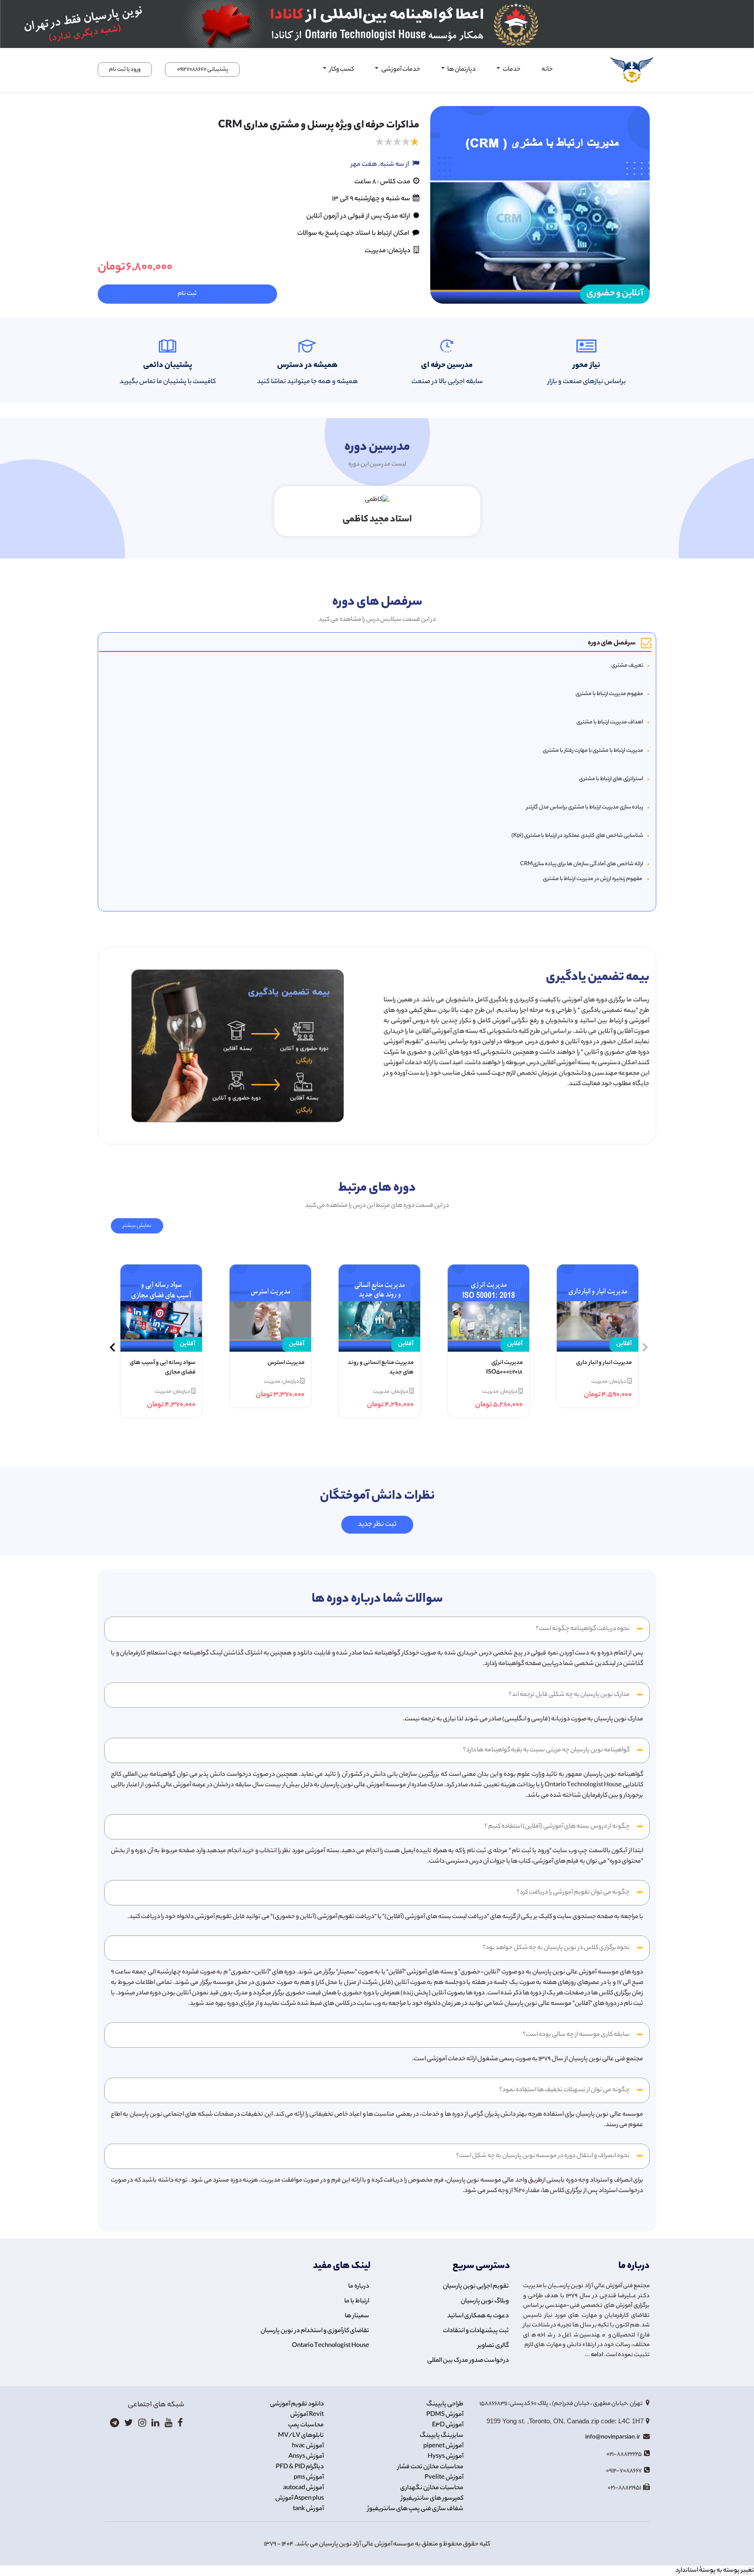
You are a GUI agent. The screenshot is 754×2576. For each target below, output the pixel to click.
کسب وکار (341, 70)
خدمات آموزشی (400, 70)
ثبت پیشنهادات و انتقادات (476, 2331)
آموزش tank (308, 2509)
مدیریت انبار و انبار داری (604, 1363)
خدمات (511, 70)
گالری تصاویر (493, 2346)
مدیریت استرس (286, 1363)
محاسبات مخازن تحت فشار (430, 2467)
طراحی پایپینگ (445, 2405)
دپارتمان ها (461, 70)
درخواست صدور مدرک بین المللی (468, 2361)
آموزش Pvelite (444, 2478)
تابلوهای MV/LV (301, 2436)
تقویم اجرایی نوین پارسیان (476, 2287)
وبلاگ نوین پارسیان (485, 2302)
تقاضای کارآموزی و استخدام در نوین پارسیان (315, 2331)
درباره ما (359, 2287)
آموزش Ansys (306, 2457)
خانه (547, 70)
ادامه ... (594, 2355)
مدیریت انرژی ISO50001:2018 (504, 1368)
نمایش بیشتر (137, 1226)
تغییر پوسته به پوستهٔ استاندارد (715, 2571)
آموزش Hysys (446, 2457)
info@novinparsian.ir (613, 2437)
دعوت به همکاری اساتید (478, 2316)
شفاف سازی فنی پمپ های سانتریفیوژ (415, 2509)
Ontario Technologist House (331, 2346)
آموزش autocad (303, 2488)
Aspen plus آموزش (300, 2499)
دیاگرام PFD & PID (300, 2467)
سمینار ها (357, 2316)
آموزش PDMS (445, 2415)
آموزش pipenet (443, 2446)
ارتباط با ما (357, 2302)
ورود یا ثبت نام (125, 70)
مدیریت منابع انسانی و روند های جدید (381, 1368)
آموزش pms (309, 2478)
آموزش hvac (308, 2446)
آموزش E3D (448, 2425)
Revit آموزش (307, 2415)
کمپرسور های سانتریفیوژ (432, 2499)
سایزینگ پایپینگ (442, 2436)
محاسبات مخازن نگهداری (432, 2488)
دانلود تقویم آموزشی (297, 2405)
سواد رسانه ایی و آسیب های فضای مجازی (163, 1368)
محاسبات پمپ (306, 2425)
